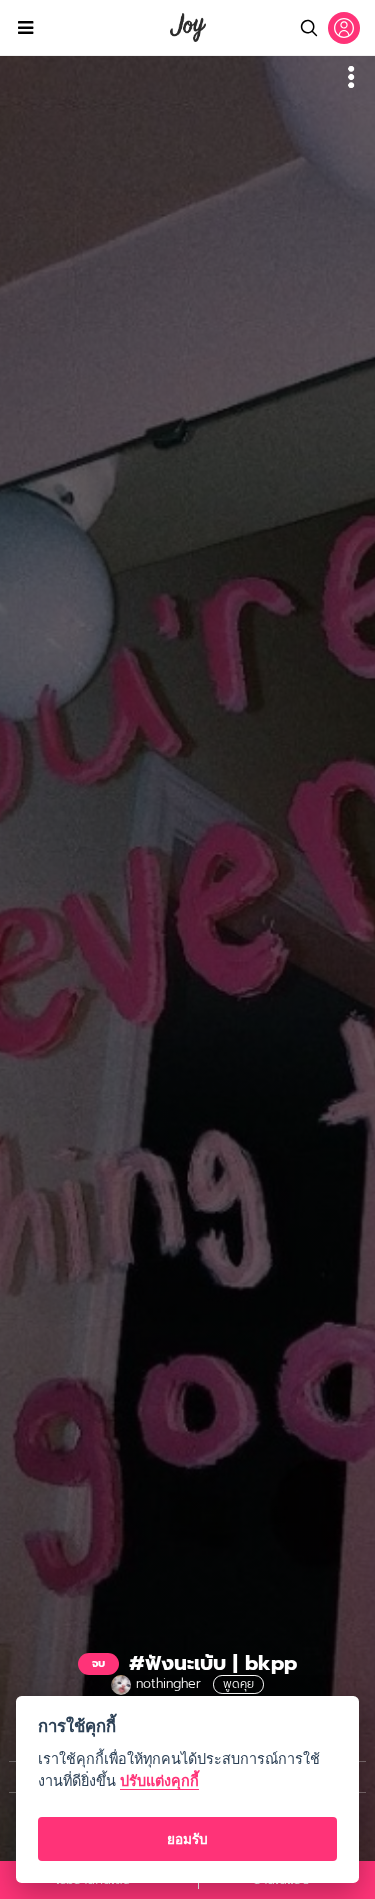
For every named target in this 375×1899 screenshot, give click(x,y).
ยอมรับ (187, 1839)
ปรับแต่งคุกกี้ (159, 1780)
